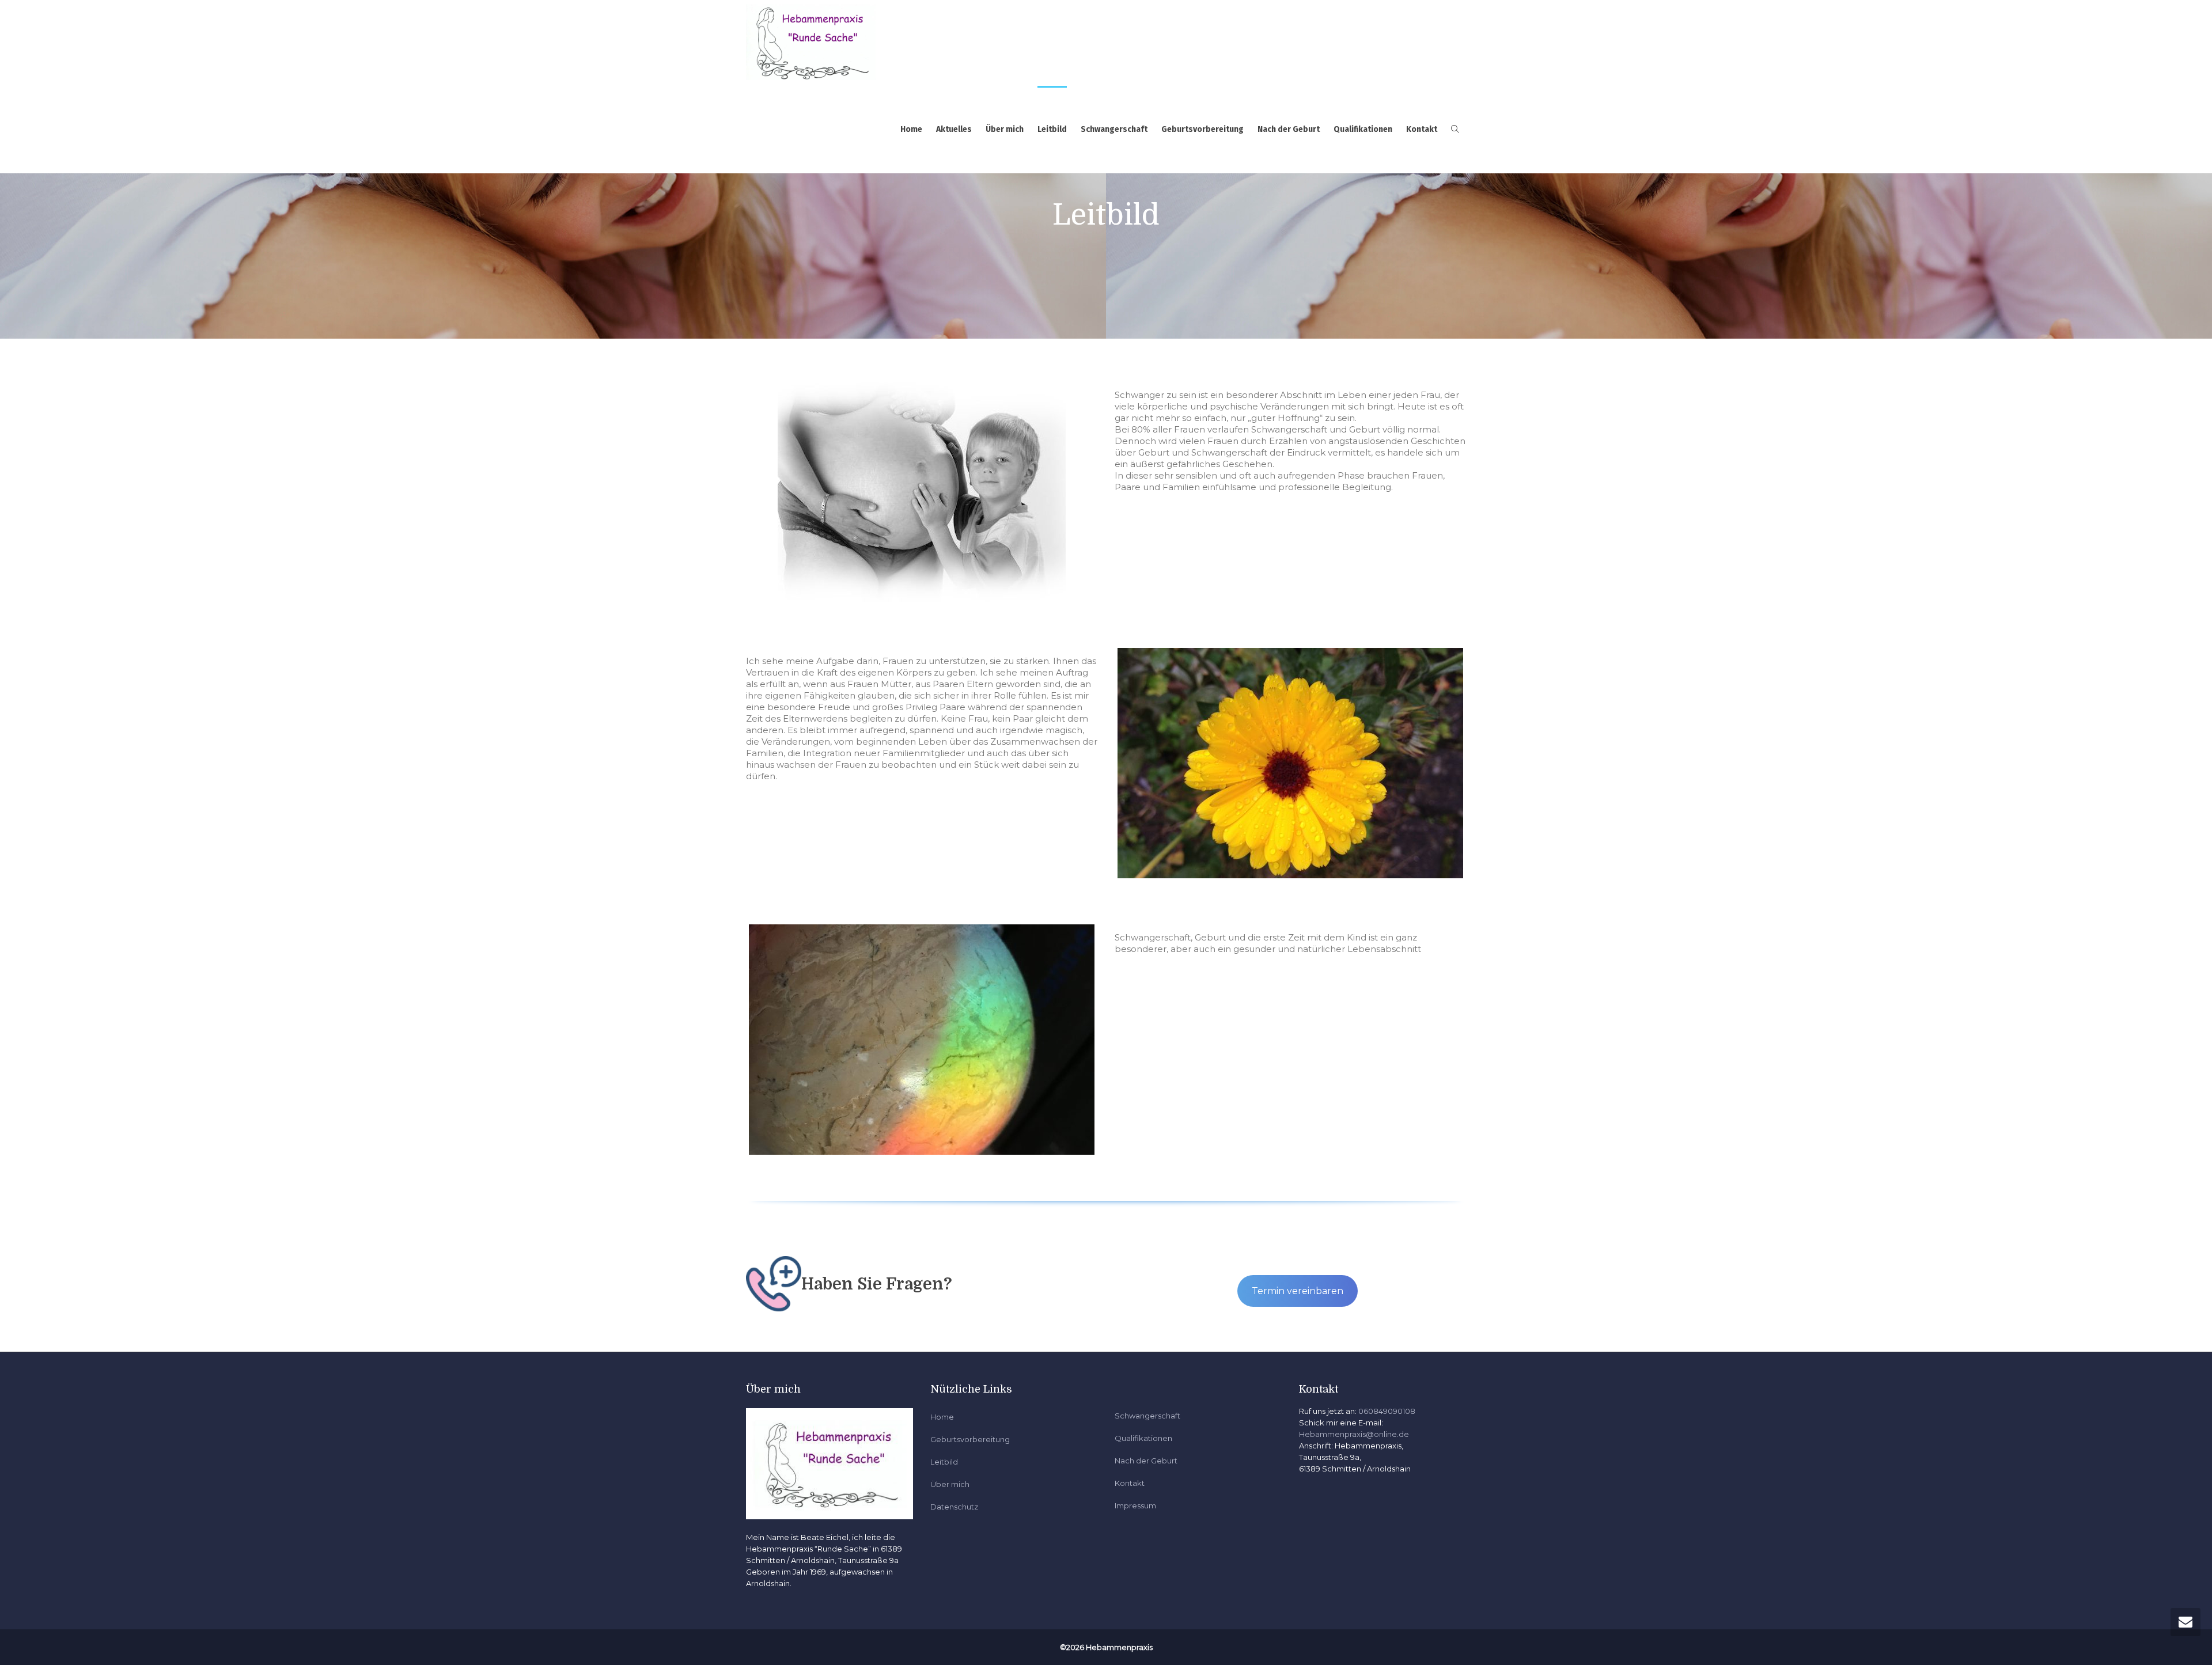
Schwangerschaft (1114, 129)
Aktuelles (954, 129)
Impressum (1135, 1505)
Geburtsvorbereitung (1202, 129)
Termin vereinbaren (1298, 1291)
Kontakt (1422, 129)
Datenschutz (954, 1507)
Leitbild (1052, 129)
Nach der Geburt (1289, 129)
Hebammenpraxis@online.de (1354, 1434)
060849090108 (1387, 1411)
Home (911, 129)
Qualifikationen (1363, 129)
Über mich (1005, 129)
